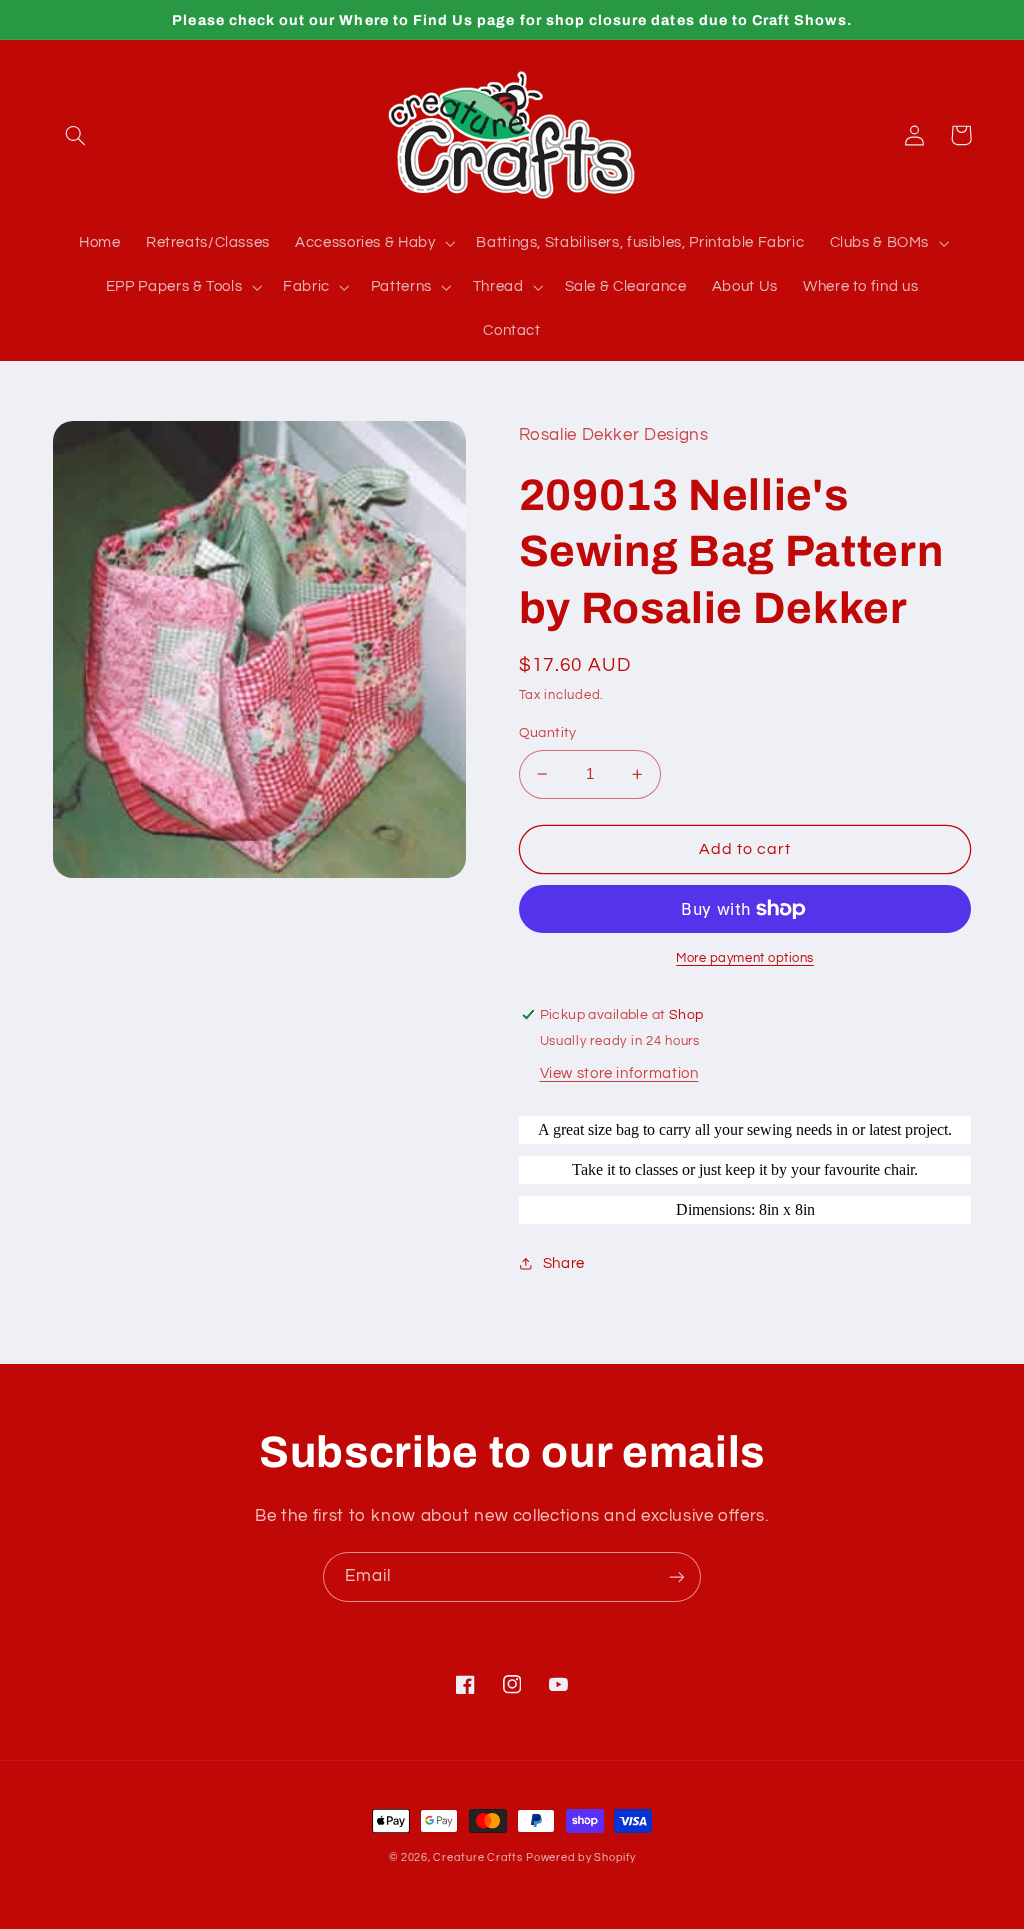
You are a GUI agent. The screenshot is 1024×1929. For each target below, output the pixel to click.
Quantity (548, 733)
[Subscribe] (677, 1576)
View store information (619, 1073)
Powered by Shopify (580, 1857)
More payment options (745, 958)
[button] (76, 135)
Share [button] (564, 1263)
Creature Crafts (477, 1857)
